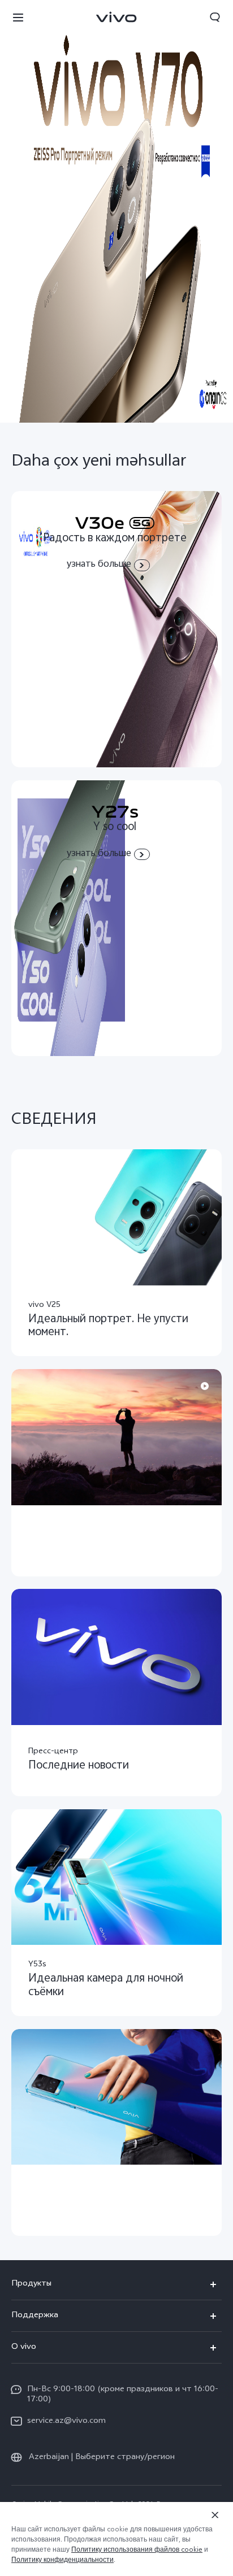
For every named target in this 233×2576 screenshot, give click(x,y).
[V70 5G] (116, 211)
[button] (18, 17)
